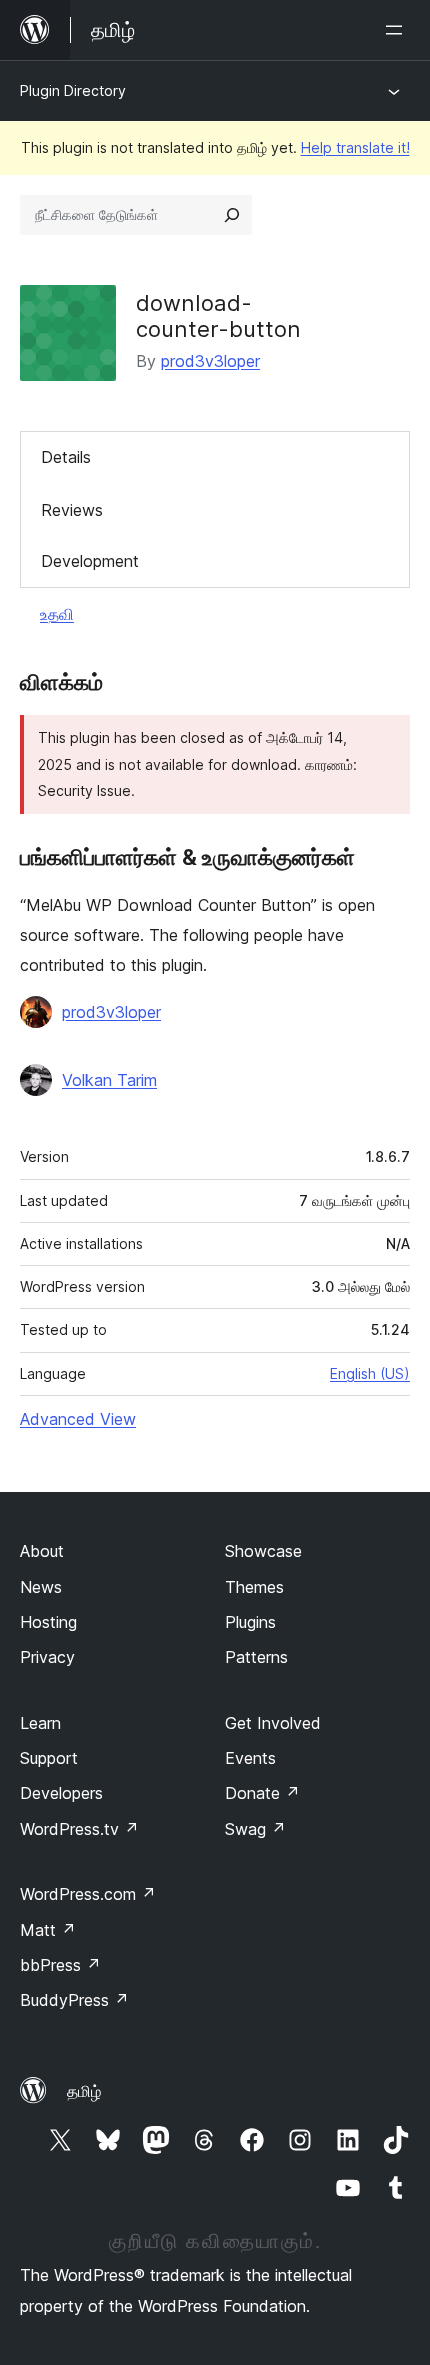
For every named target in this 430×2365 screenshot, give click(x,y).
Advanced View (78, 1419)
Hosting (48, 1622)
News (41, 1587)
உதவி (57, 614)
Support (49, 1758)
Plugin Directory (73, 90)
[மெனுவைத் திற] (398, 30)
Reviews (72, 510)
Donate (262, 1793)
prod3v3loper (210, 361)
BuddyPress (74, 2000)
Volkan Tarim (109, 1080)
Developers (61, 1793)
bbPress (60, 1965)
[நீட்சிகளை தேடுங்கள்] (232, 215)
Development (90, 561)
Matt (48, 1930)
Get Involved (273, 1723)
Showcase (263, 1551)
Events (250, 1758)
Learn (40, 1723)
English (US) (370, 1373)
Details (66, 457)
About (42, 1551)
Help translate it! (355, 147)
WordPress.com (88, 1894)
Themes (254, 1587)
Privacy (47, 1657)
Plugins (250, 1622)
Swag (255, 1829)
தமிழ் (84, 2091)
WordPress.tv (79, 1829)
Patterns (256, 1657)
